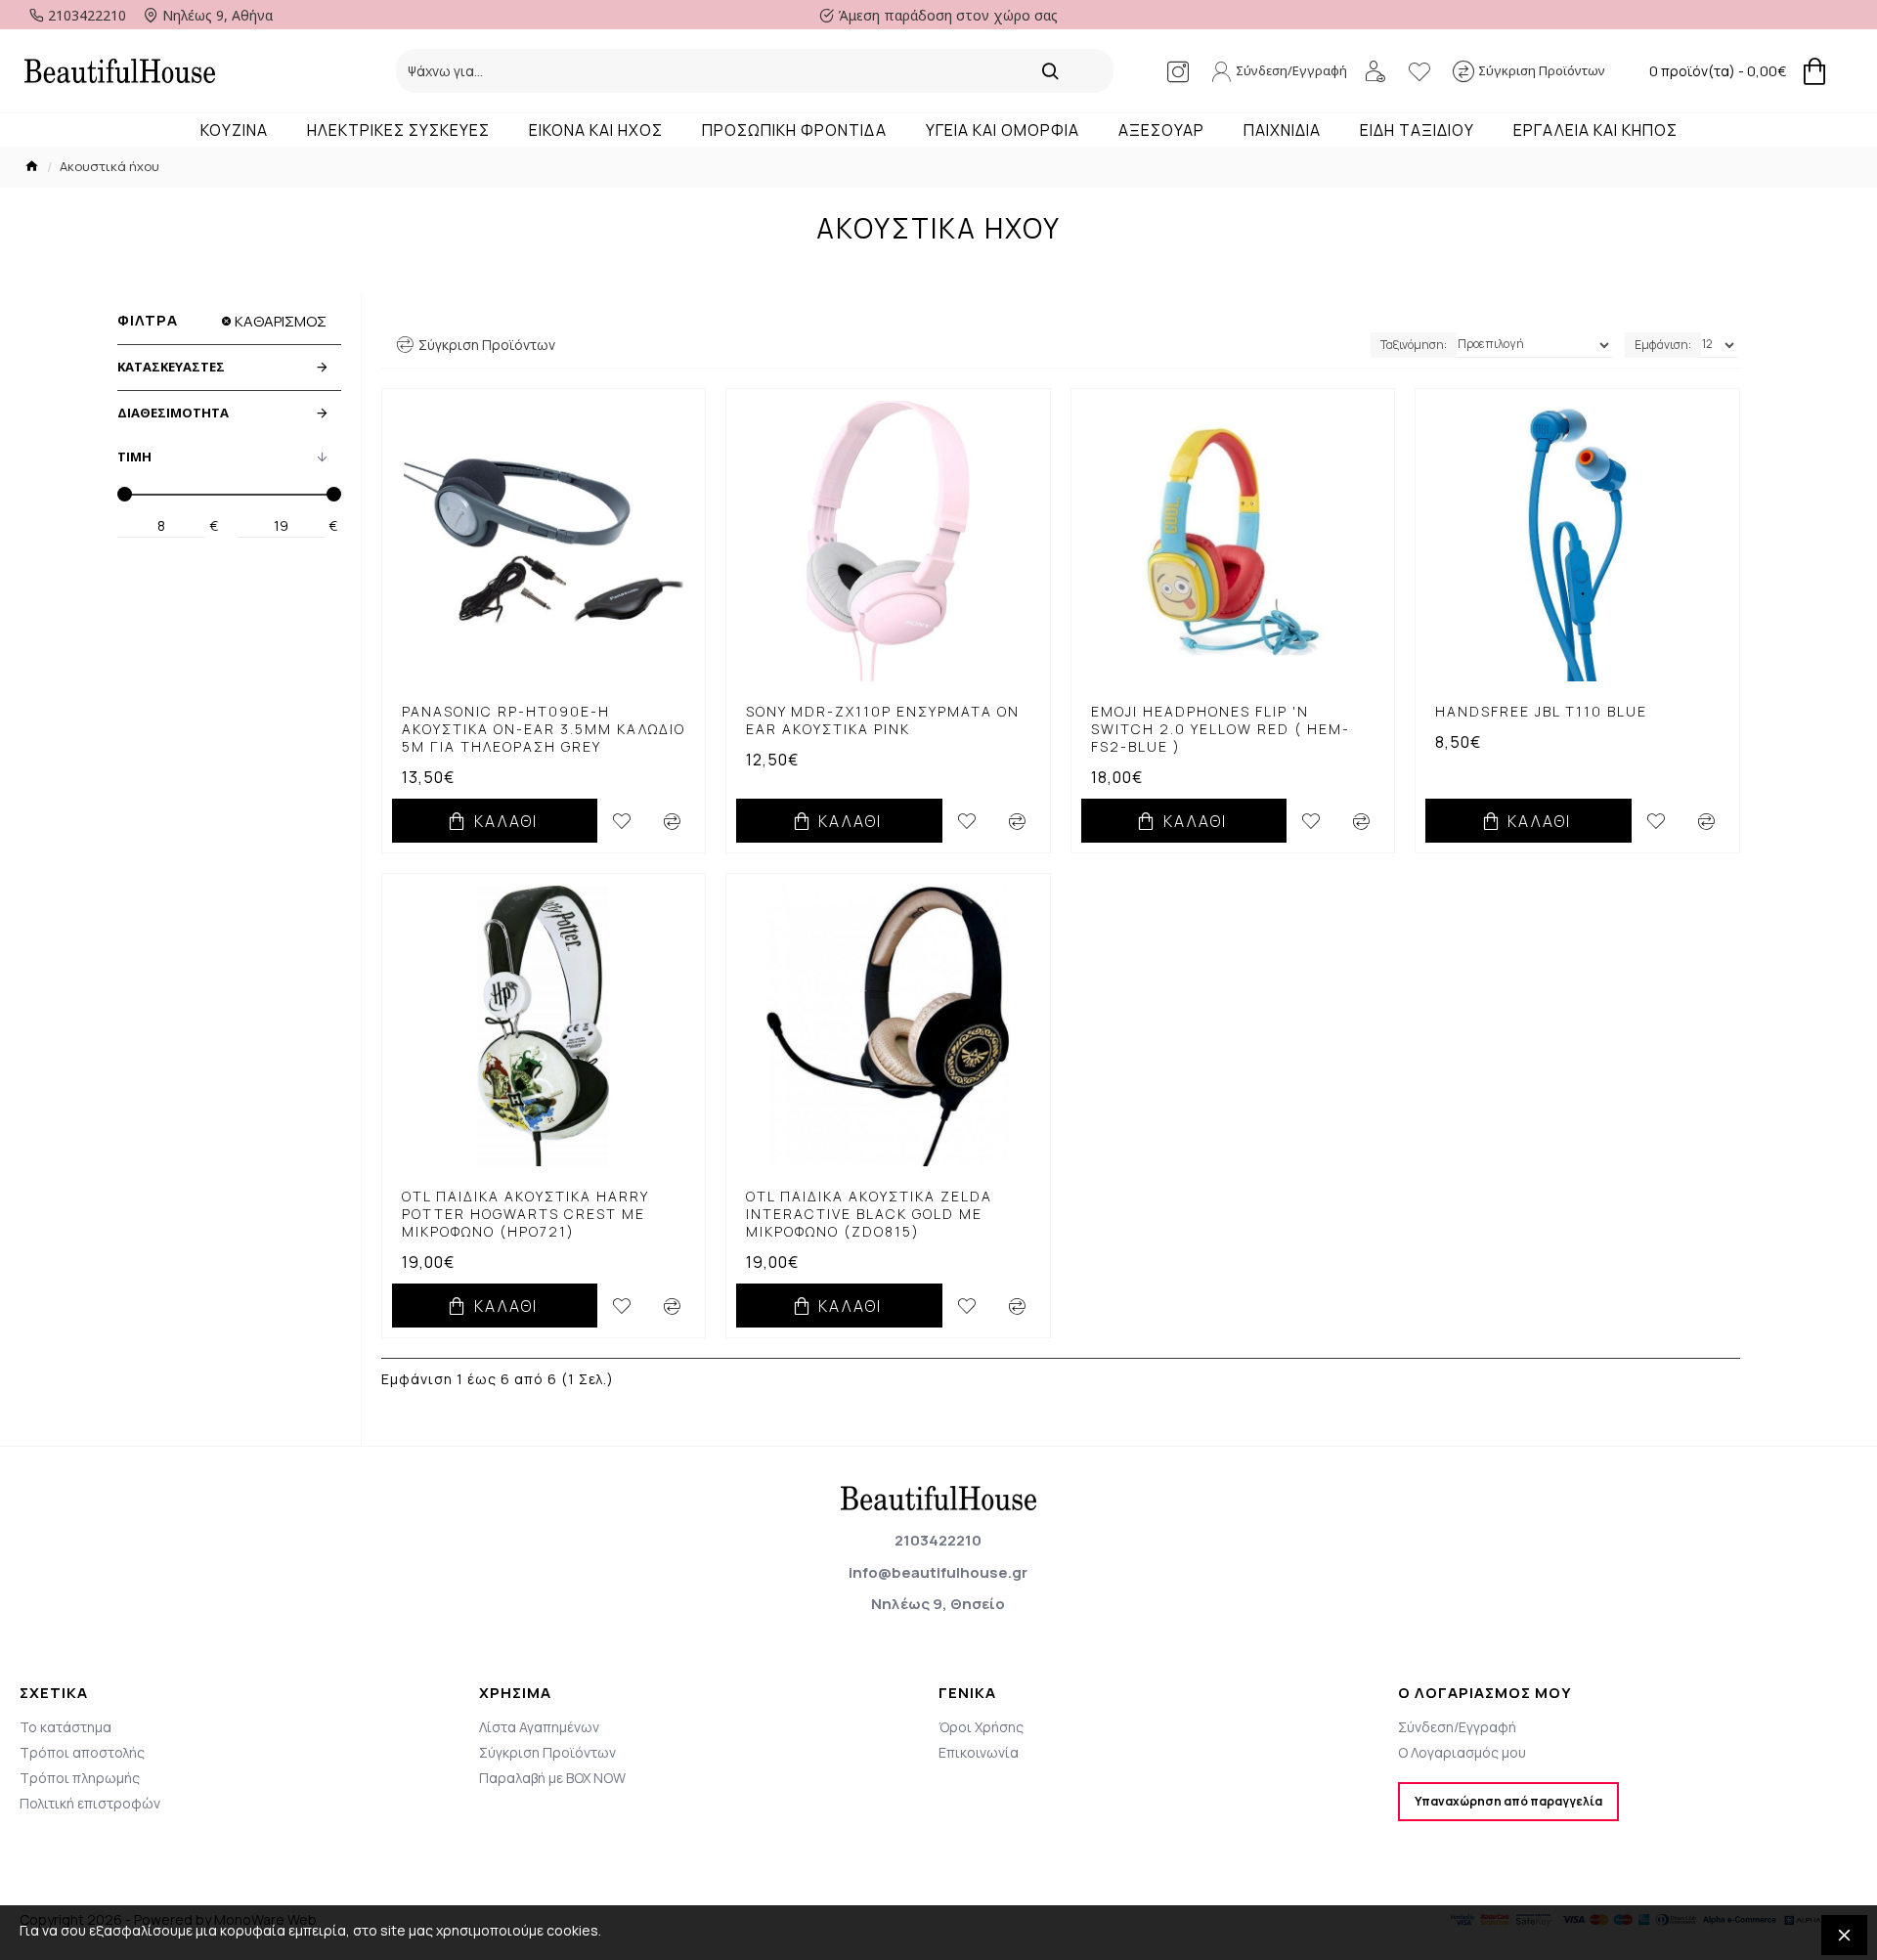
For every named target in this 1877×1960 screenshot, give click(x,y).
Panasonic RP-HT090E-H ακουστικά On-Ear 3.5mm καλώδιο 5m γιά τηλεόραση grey (544, 729)
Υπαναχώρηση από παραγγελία (1508, 1801)
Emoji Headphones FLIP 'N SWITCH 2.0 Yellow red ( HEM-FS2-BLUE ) (1221, 729)
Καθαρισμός (281, 321)
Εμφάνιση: (1663, 345)
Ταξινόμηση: (1414, 345)
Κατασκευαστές (171, 367)
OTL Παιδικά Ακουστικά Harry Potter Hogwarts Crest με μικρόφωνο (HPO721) (525, 1214)
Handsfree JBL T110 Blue (1541, 712)
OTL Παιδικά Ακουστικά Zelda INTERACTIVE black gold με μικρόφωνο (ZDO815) (869, 1214)
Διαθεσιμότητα (173, 413)
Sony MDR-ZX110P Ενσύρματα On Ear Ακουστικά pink (883, 720)
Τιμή (134, 457)
